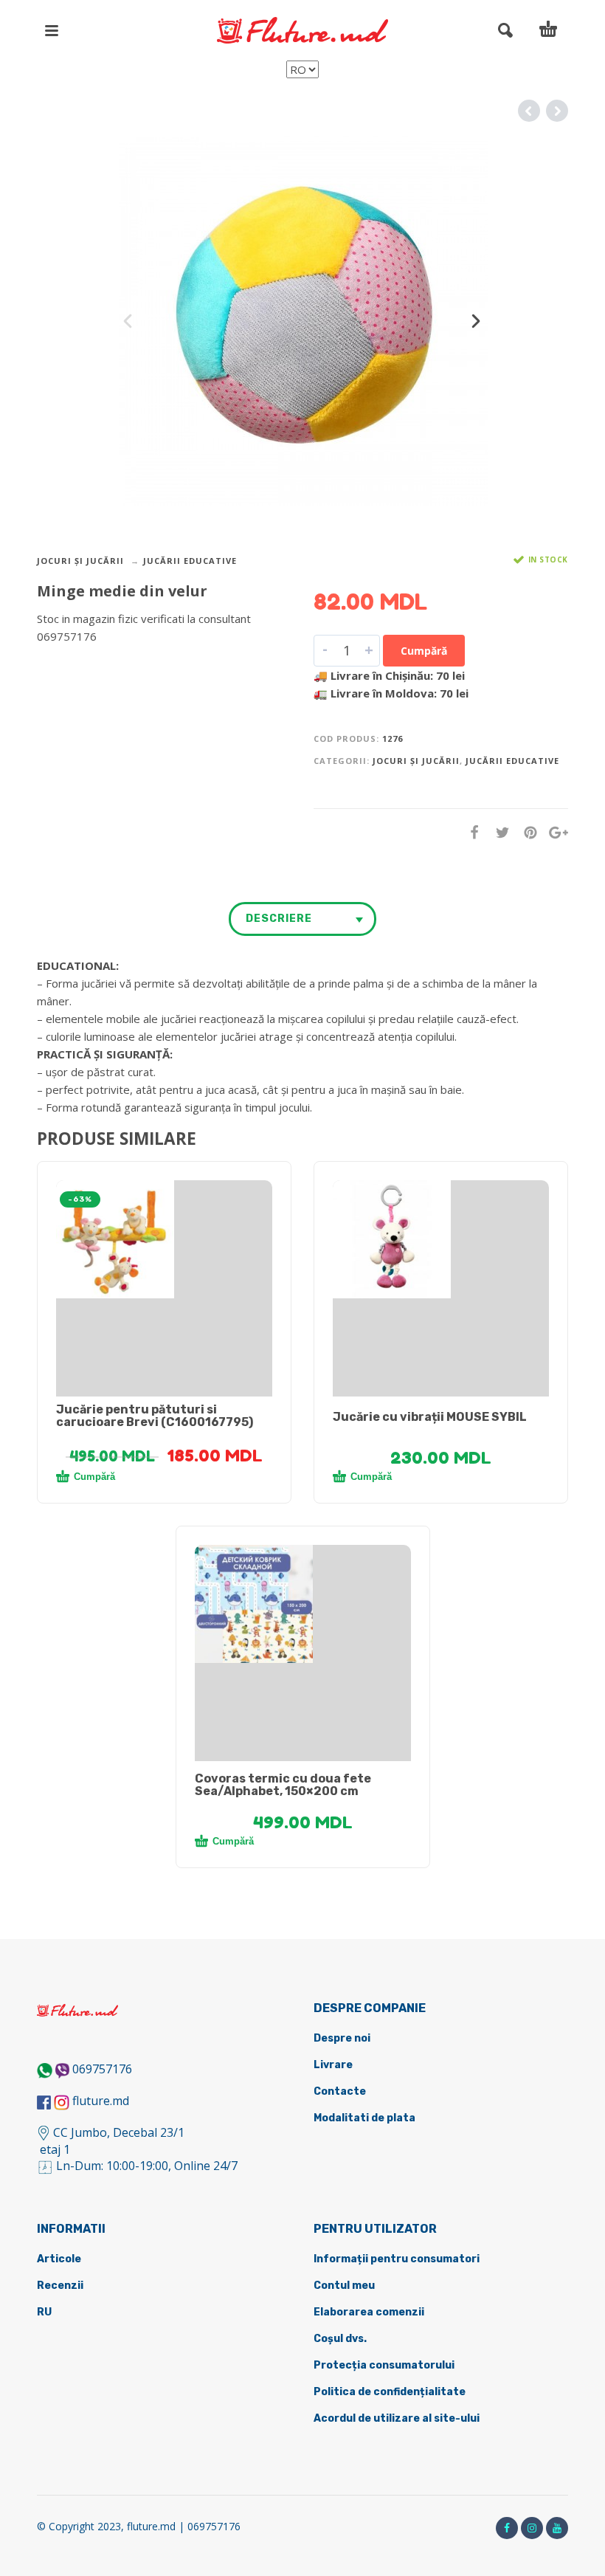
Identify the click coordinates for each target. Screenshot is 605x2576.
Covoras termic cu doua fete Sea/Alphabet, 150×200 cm (283, 1785)
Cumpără (424, 651)
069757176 (102, 2069)
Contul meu (344, 2286)
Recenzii (60, 2286)
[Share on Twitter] (498, 832)
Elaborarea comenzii (369, 2312)
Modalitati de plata (364, 2118)
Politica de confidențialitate (390, 2392)
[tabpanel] (164, 1239)
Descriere (279, 919)
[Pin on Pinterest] (526, 832)
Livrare (333, 2065)
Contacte (340, 2091)
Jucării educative (190, 561)
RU (44, 2312)
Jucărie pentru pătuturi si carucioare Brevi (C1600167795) (155, 1416)
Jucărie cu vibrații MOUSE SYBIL (430, 1417)
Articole (59, 2259)
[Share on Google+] (554, 832)
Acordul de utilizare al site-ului (397, 2418)
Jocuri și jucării (80, 561)
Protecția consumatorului (384, 2365)
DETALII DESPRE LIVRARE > (109, 665)
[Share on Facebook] (470, 832)
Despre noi (342, 2038)
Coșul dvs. (340, 2339)
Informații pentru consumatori (397, 2259)
